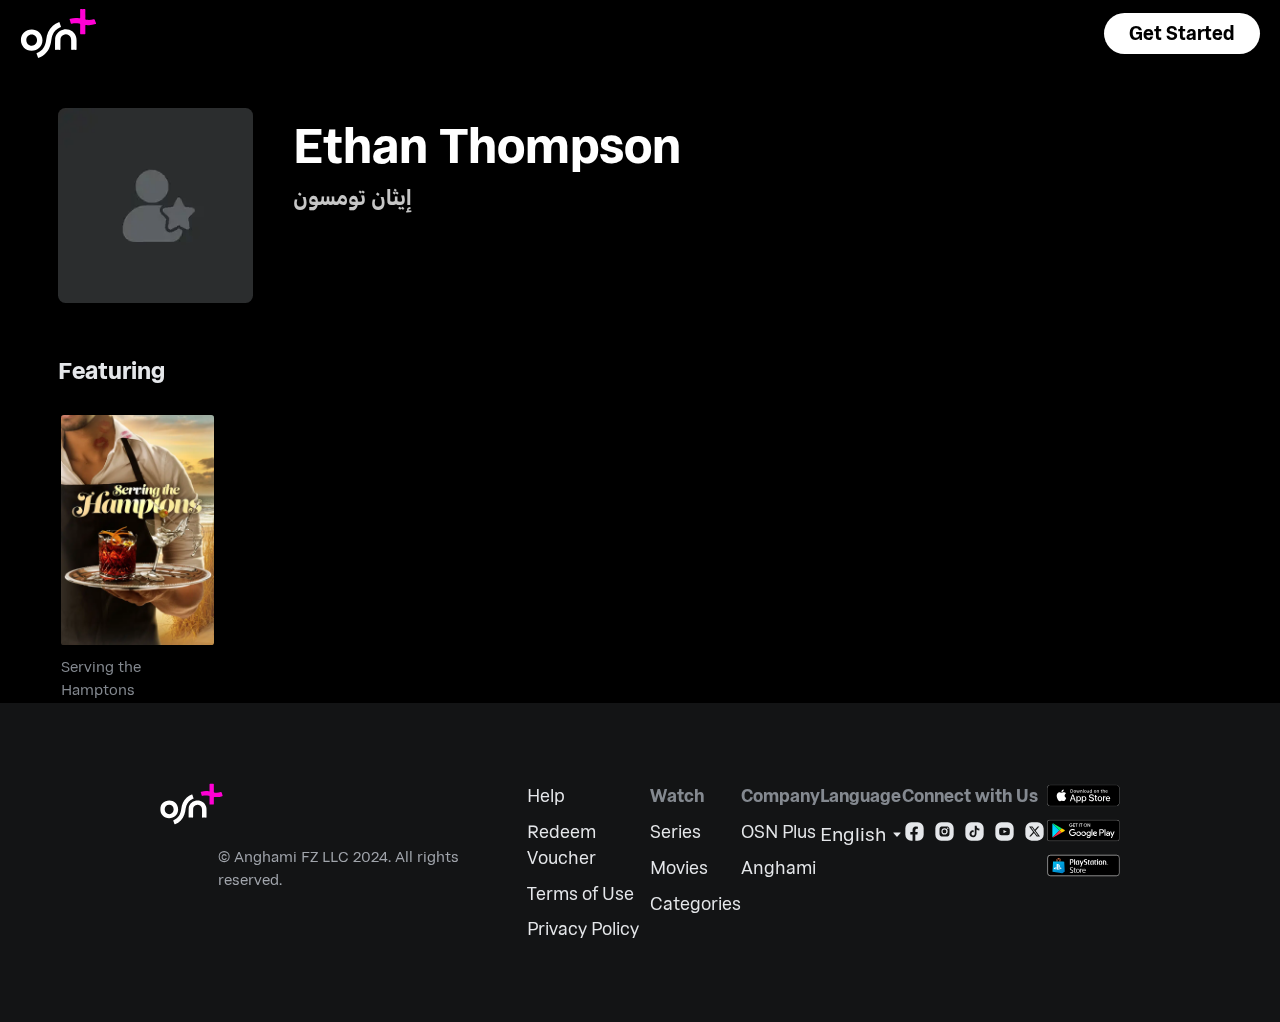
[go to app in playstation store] (1083, 865)
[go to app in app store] (1083, 795)
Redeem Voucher (561, 844)
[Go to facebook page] (914, 835)
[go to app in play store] (1083, 830)
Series (675, 831)
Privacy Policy (583, 928)
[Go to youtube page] (1004, 835)
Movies (679, 867)
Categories (695, 903)
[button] (1182, 33)
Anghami (778, 867)
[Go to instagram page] (944, 835)
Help (546, 795)
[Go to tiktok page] (974, 835)
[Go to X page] (1034, 835)
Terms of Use (580, 893)
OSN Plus (778, 831)
